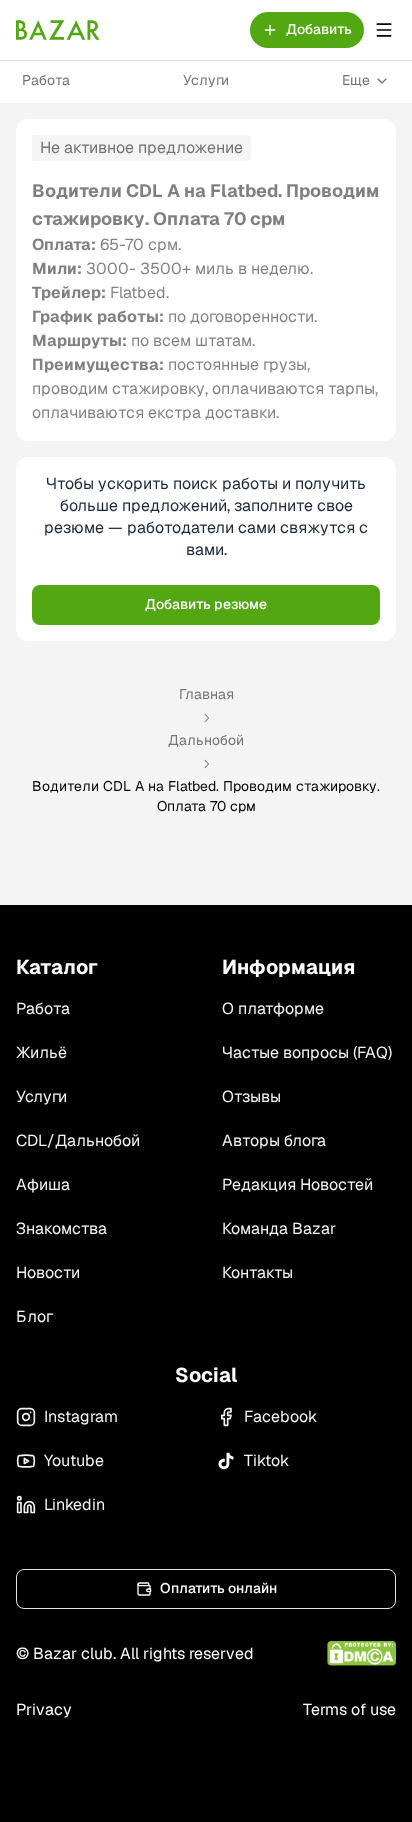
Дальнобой (206, 740)
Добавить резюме (206, 604)
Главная (206, 694)
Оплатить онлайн (218, 1588)
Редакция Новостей (297, 1184)
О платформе (273, 1008)
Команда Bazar (279, 1228)
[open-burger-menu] (384, 30)
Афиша (43, 1184)
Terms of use (349, 1709)
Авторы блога (274, 1140)
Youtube (74, 1460)
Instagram (81, 1416)
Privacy (44, 1709)
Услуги (206, 80)
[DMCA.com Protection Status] (361, 1653)
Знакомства (61, 1228)
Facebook (280, 1416)
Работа (46, 80)
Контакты (257, 1272)
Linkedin (74, 1504)
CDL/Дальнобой (78, 1140)
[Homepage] (58, 30)
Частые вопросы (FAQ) (307, 1052)
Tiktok (266, 1460)
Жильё (41, 1052)
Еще (356, 80)
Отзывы (251, 1096)
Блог (34, 1316)
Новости (48, 1272)
